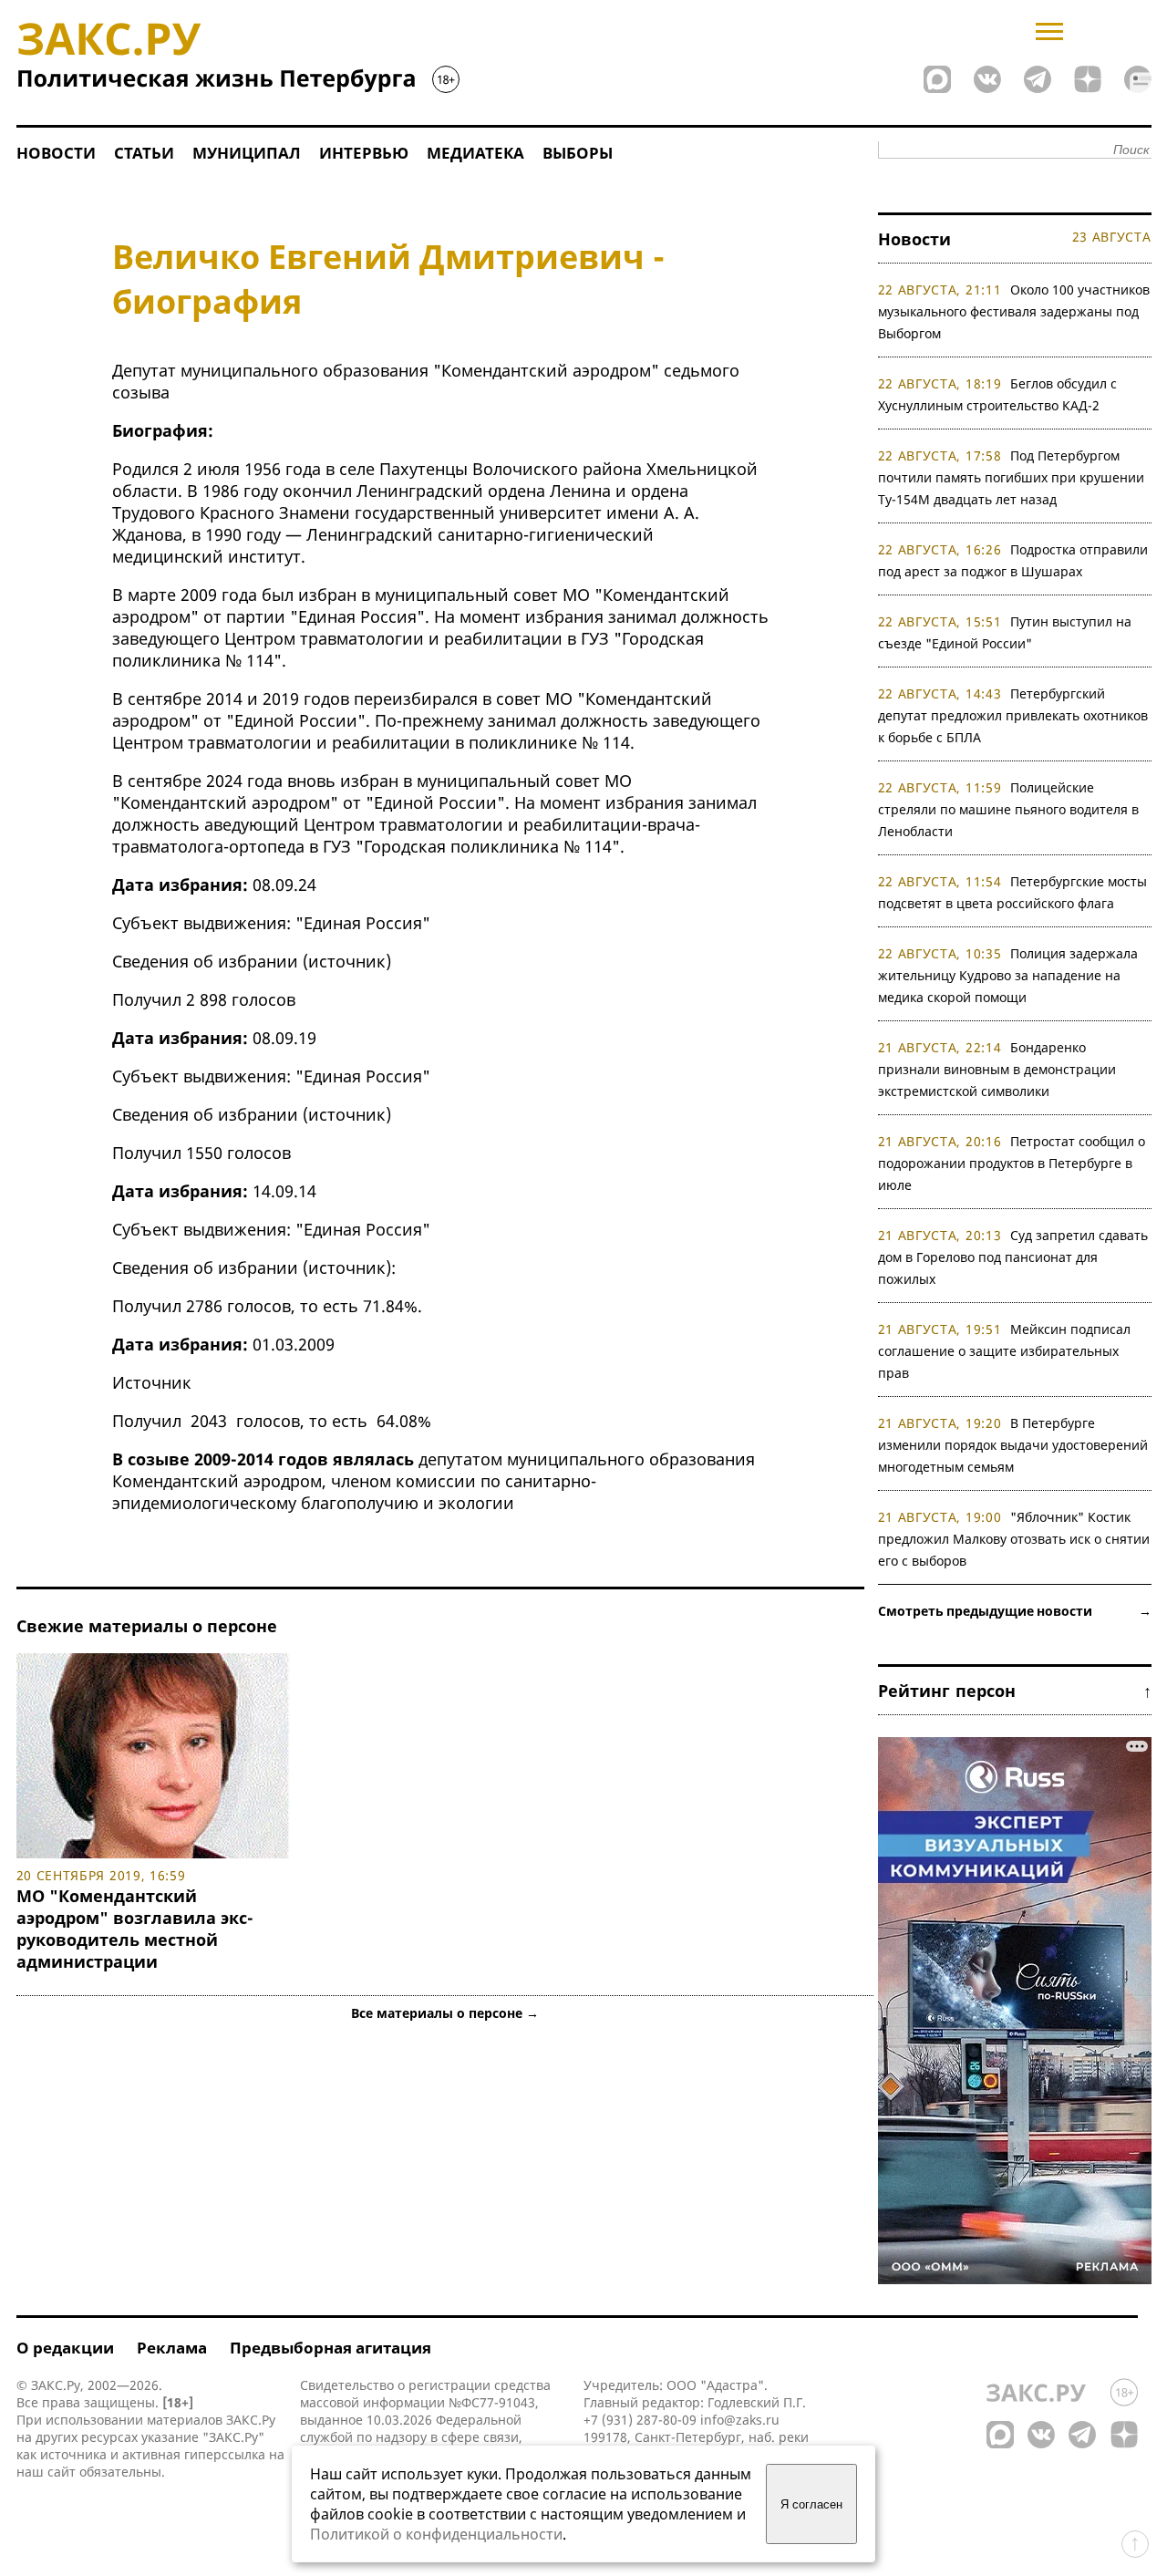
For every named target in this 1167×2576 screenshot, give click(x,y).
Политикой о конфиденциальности (436, 2534)
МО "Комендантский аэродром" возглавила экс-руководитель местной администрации (135, 1929)
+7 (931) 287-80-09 (640, 2420)
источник (347, 961)
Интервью (364, 153)
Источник (152, 1382)
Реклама (172, 2348)
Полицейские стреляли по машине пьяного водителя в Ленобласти (1008, 809)
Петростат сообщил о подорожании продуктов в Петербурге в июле (1012, 1163)
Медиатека (475, 153)
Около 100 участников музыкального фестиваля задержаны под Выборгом (1014, 311)
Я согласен (811, 2504)
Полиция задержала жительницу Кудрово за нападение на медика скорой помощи (1008, 975)
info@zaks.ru (740, 2420)
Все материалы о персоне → (445, 2013)
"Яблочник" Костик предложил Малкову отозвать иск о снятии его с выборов (1014, 1539)
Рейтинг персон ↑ (1015, 1691)
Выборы (578, 153)
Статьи (144, 153)
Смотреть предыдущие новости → (1015, 1611)
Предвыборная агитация (330, 2348)
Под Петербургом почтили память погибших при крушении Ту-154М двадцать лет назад (1011, 477)
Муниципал (247, 153)
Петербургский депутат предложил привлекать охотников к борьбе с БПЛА (1013, 715)
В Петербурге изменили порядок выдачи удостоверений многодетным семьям (1013, 1445)
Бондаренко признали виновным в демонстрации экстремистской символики (997, 1069)
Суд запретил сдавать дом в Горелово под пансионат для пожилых (1013, 1257)
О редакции (65, 2348)
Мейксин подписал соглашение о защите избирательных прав (1005, 1351)
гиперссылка (225, 2454)
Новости (56, 153)
